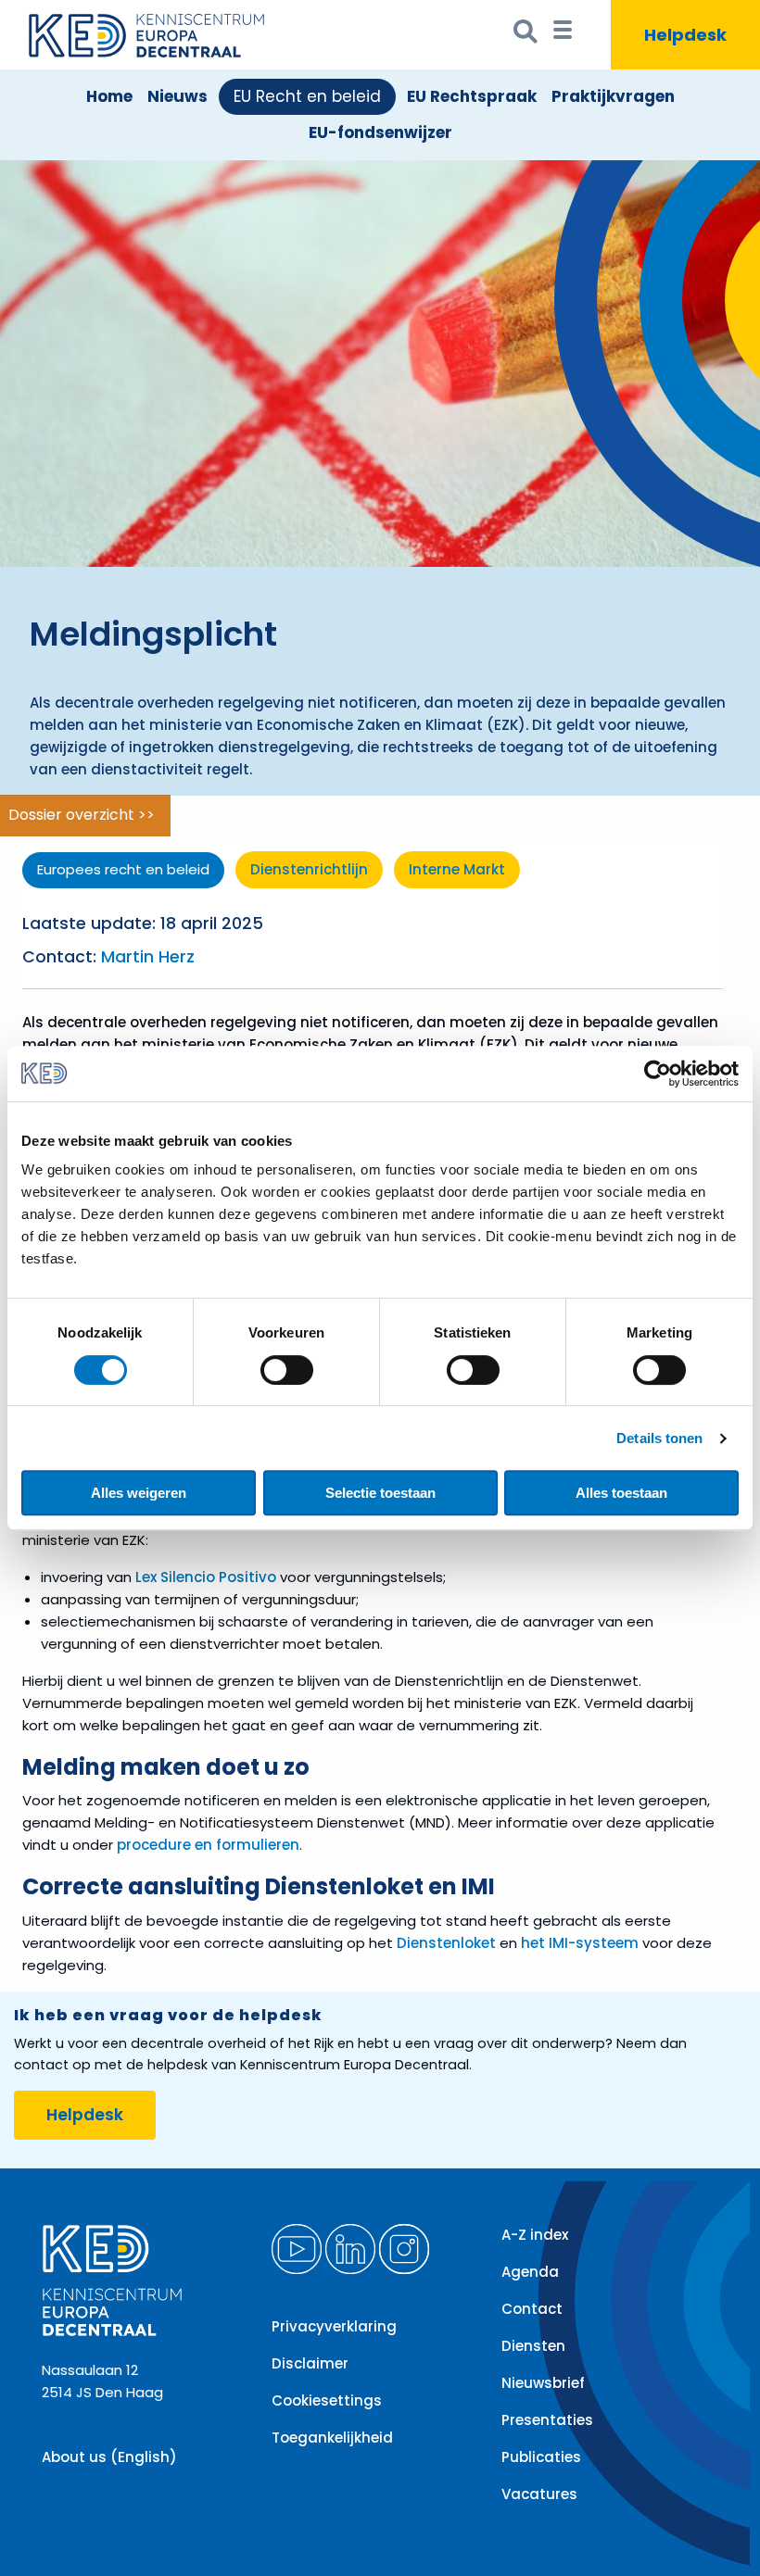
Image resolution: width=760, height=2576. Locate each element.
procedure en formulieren (208, 1845)
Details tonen (659, 1438)
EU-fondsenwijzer (380, 132)
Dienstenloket (446, 1943)
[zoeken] (526, 35)
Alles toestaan (621, 1493)
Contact (532, 2309)
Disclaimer (310, 2363)
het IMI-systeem (582, 1943)
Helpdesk (85, 2115)
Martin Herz (148, 957)
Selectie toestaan (380, 1493)
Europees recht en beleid (123, 869)
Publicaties (541, 2457)
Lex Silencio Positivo (206, 1577)
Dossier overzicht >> (82, 815)
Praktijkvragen (613, 96)
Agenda (530, 2272)
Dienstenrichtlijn (309, 869)
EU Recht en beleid (307, 96)
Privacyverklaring (334, 2326)
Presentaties (547, 2420)
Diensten (533, 2346)
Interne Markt (457, 869)
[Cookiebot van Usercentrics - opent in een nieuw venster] (658, 1074)
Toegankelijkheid (332, 2438)
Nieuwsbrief (543, 2383)
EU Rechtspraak (472, 96)
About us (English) (109, 2457)
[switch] (287, 1370)
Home (109, 96)
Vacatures (539, 2494)
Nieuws (177, 96)
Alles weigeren (139, 1493)
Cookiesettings (327, 2400)
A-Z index (535, 2235)
